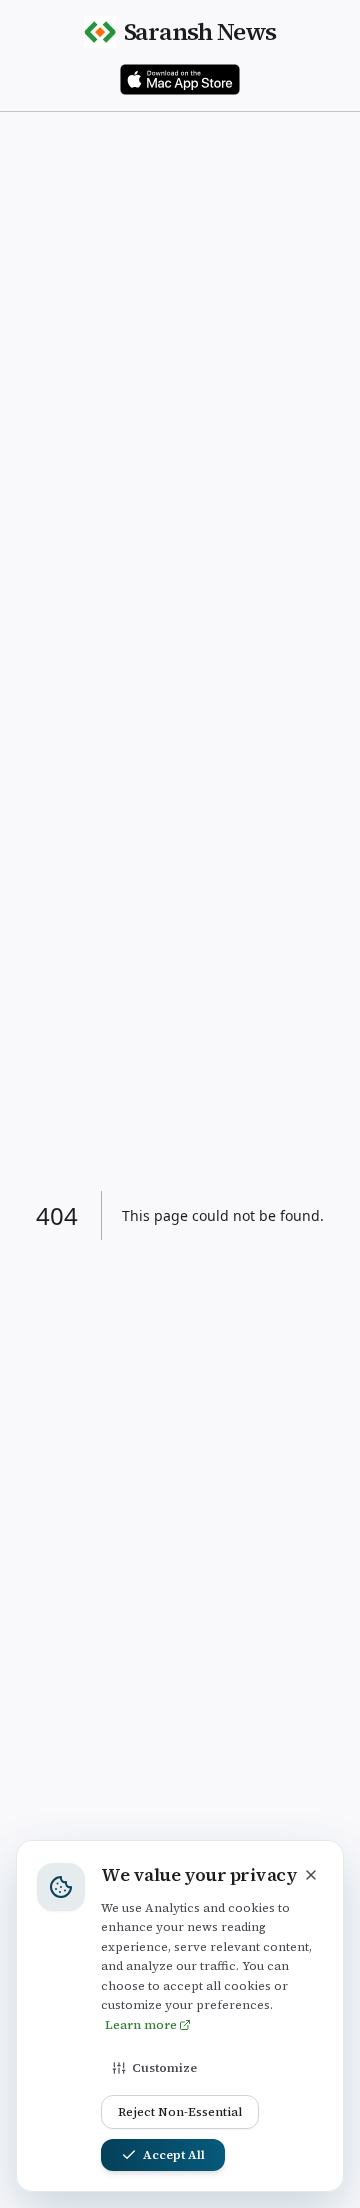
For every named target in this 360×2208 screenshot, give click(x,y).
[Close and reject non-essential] (311, 1875)
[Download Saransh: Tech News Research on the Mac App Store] (180, 79)
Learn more (141, 2025)
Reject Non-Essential (180, 2112)
